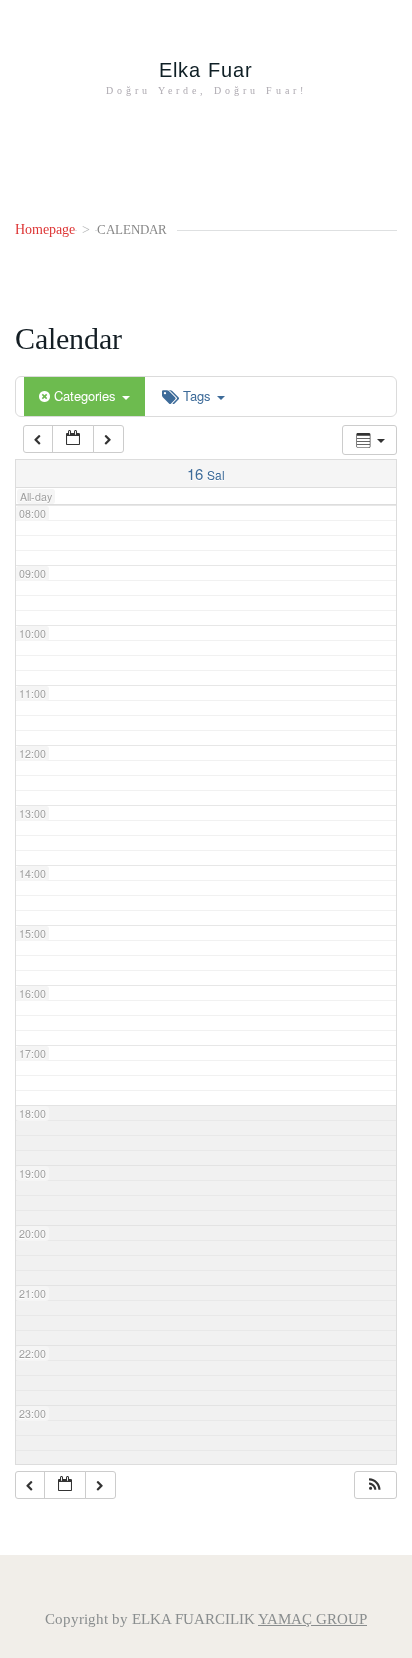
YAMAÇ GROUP (312, 1619)
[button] (375, 1485)
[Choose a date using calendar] (73, 439)
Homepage (45, 229)
